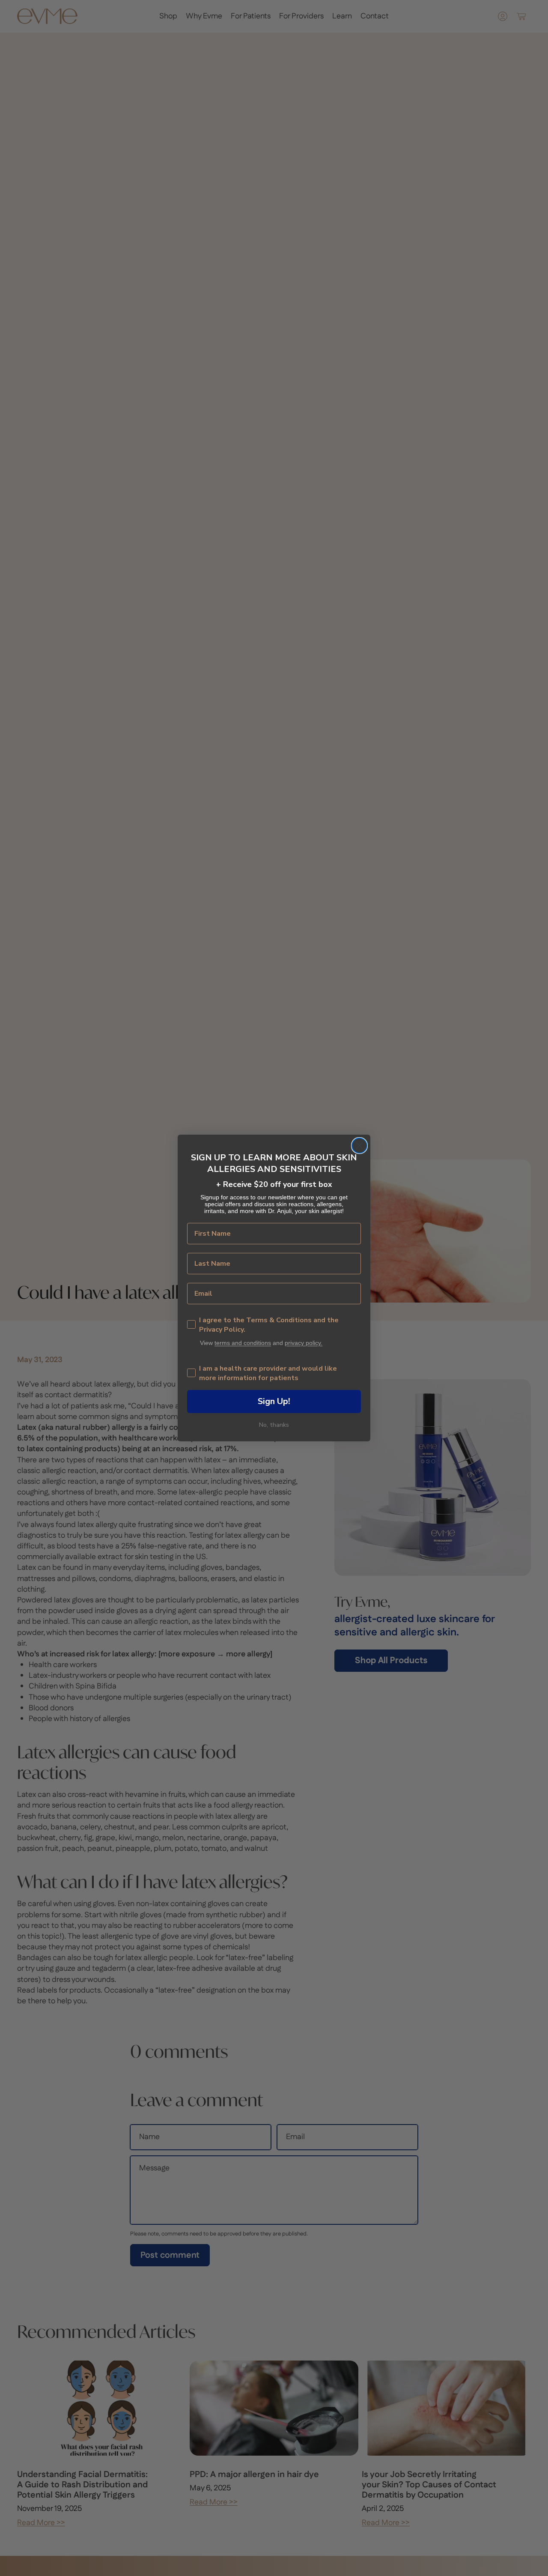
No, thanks (274, 1425)
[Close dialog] (359, 1146)
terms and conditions (243, 1343)
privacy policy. (304, 1343)
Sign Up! (274, 1401)
